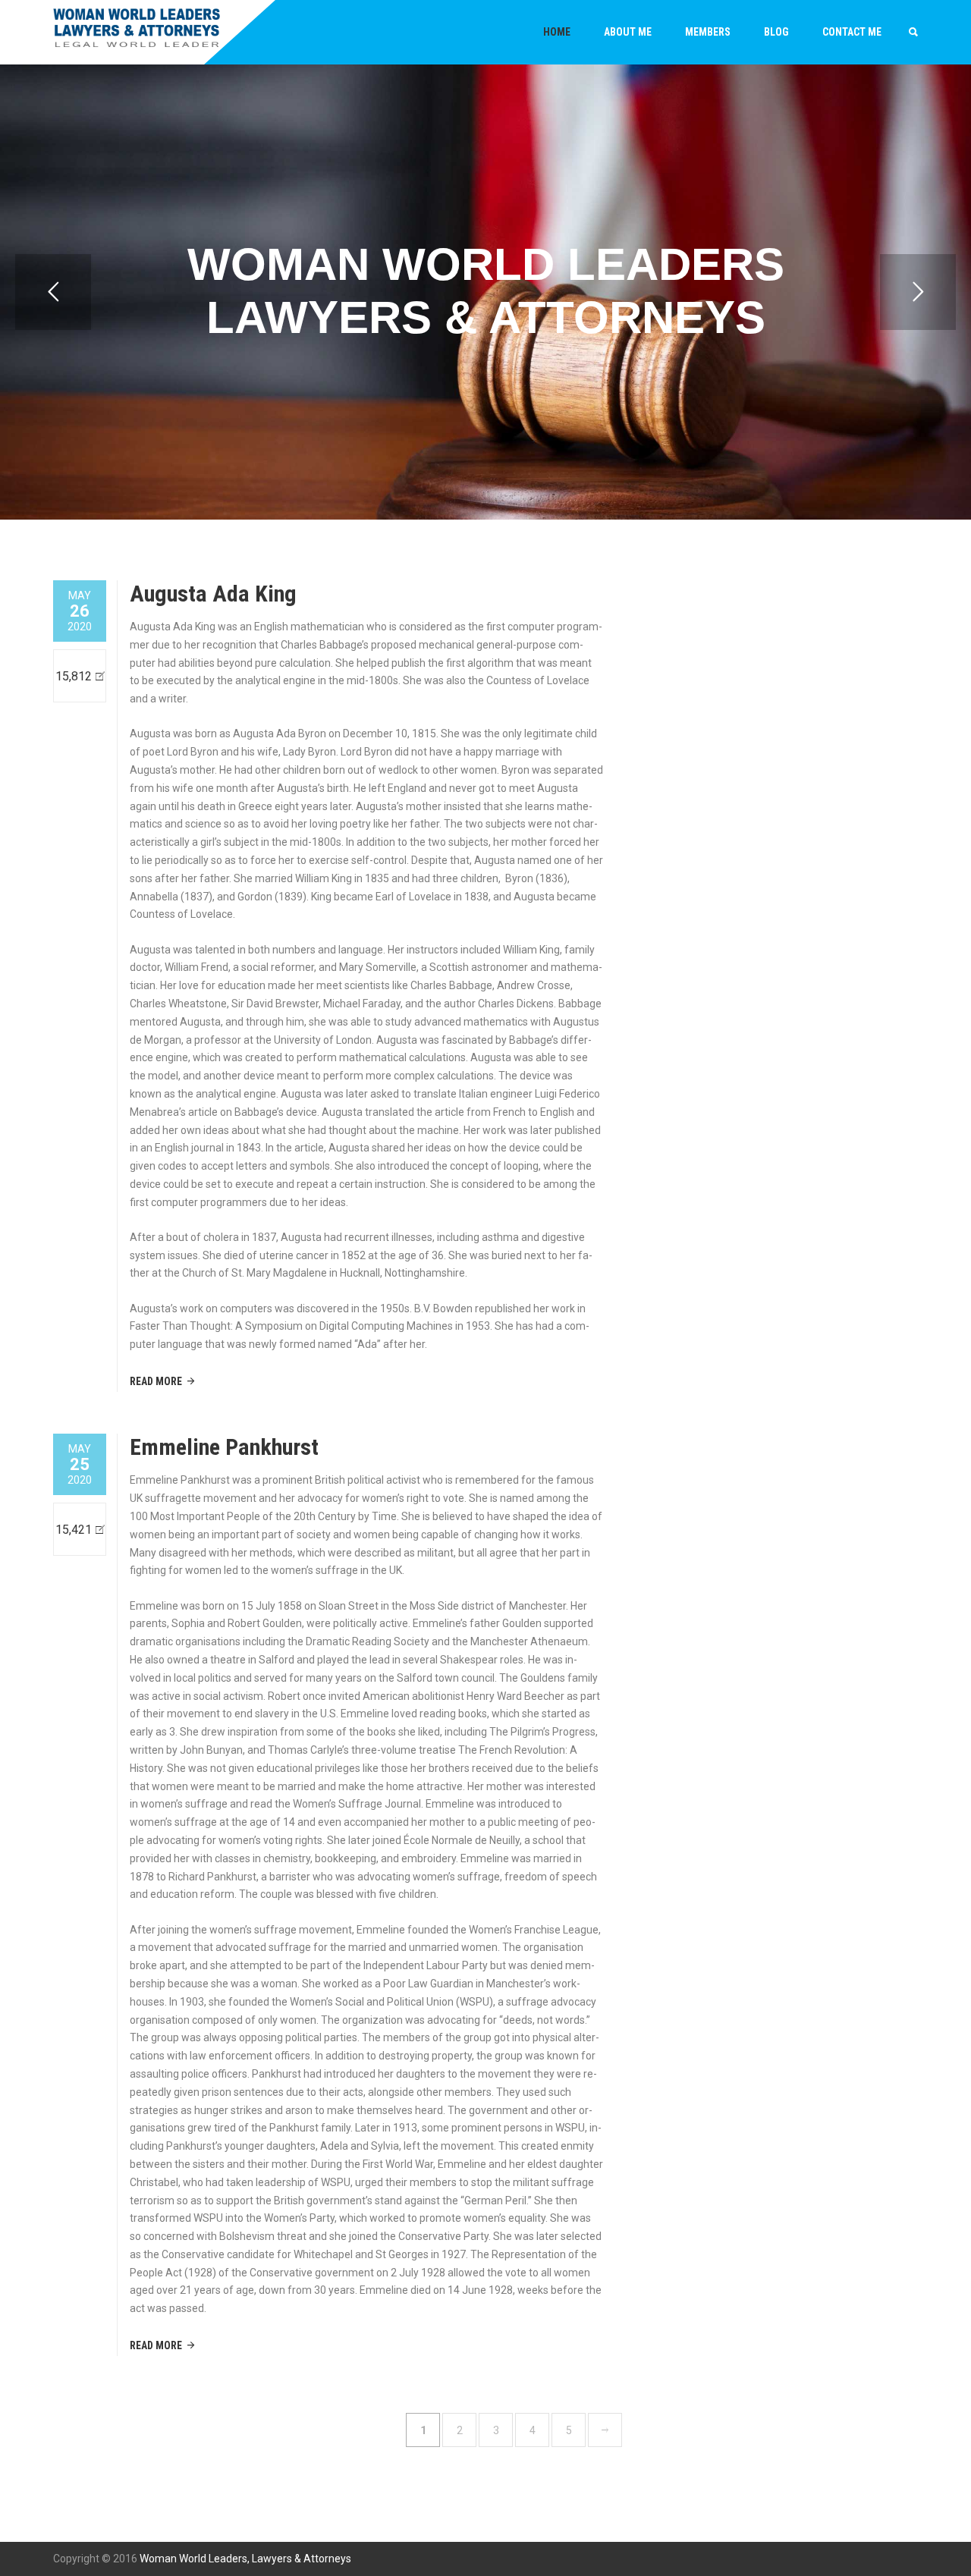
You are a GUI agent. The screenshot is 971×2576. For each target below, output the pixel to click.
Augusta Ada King (213, 594)
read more (156, 1381)
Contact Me (852, 32)
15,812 (74, 676)
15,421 (74, 1530)
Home (557, 32)
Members (708, 32)
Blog (776, 32)
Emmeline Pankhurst (224, 1447)
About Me (628, 32)
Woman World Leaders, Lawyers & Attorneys (245, 2559)
